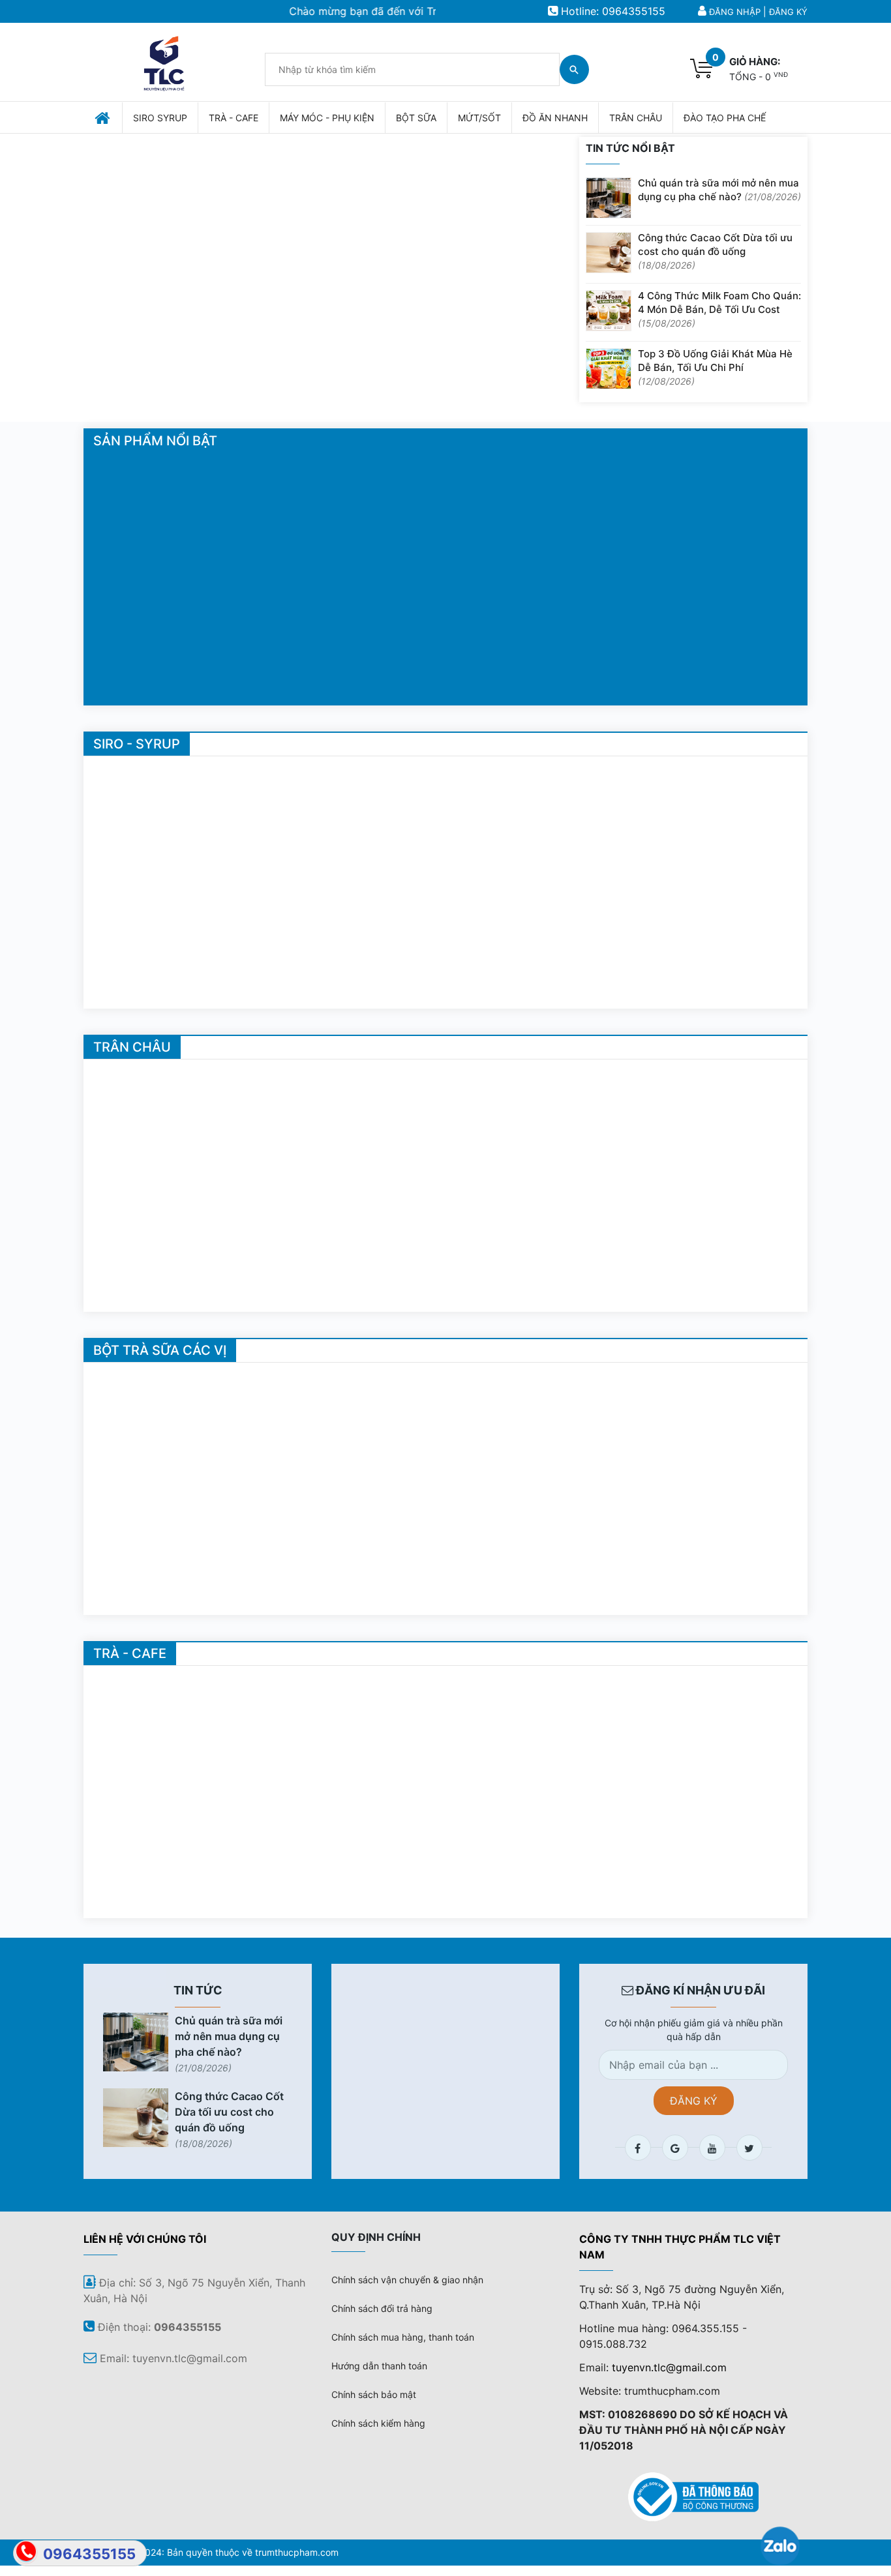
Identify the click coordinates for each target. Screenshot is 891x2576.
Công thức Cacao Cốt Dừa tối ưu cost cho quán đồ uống (715, 251)
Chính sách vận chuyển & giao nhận (407, 2280)
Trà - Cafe (130, 1653)
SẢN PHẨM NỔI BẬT (155, 441)
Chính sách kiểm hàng (378, 2423)
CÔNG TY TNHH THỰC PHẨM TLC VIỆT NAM (680, 2247)
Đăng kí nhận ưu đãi (699, 1990)
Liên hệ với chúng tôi (145, 2239)
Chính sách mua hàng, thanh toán (403, 2337)
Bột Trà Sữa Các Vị (160, 1350)
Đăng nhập (735, 12)
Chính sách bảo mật (374, 2394)
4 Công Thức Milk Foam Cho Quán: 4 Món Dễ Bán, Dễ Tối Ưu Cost (719, 309)
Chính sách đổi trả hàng (382, 2308)
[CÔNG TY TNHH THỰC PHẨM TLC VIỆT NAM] (164, 61)
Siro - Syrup (137, 744)
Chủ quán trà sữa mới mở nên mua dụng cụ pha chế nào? (719, 190)
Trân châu (132, 1047)
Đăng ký (788, 12)
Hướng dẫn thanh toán (379, 2366)
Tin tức (198, 1990)
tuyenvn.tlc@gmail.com (669, 2367)
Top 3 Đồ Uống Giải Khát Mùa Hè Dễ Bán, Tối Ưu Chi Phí (715, 367)
